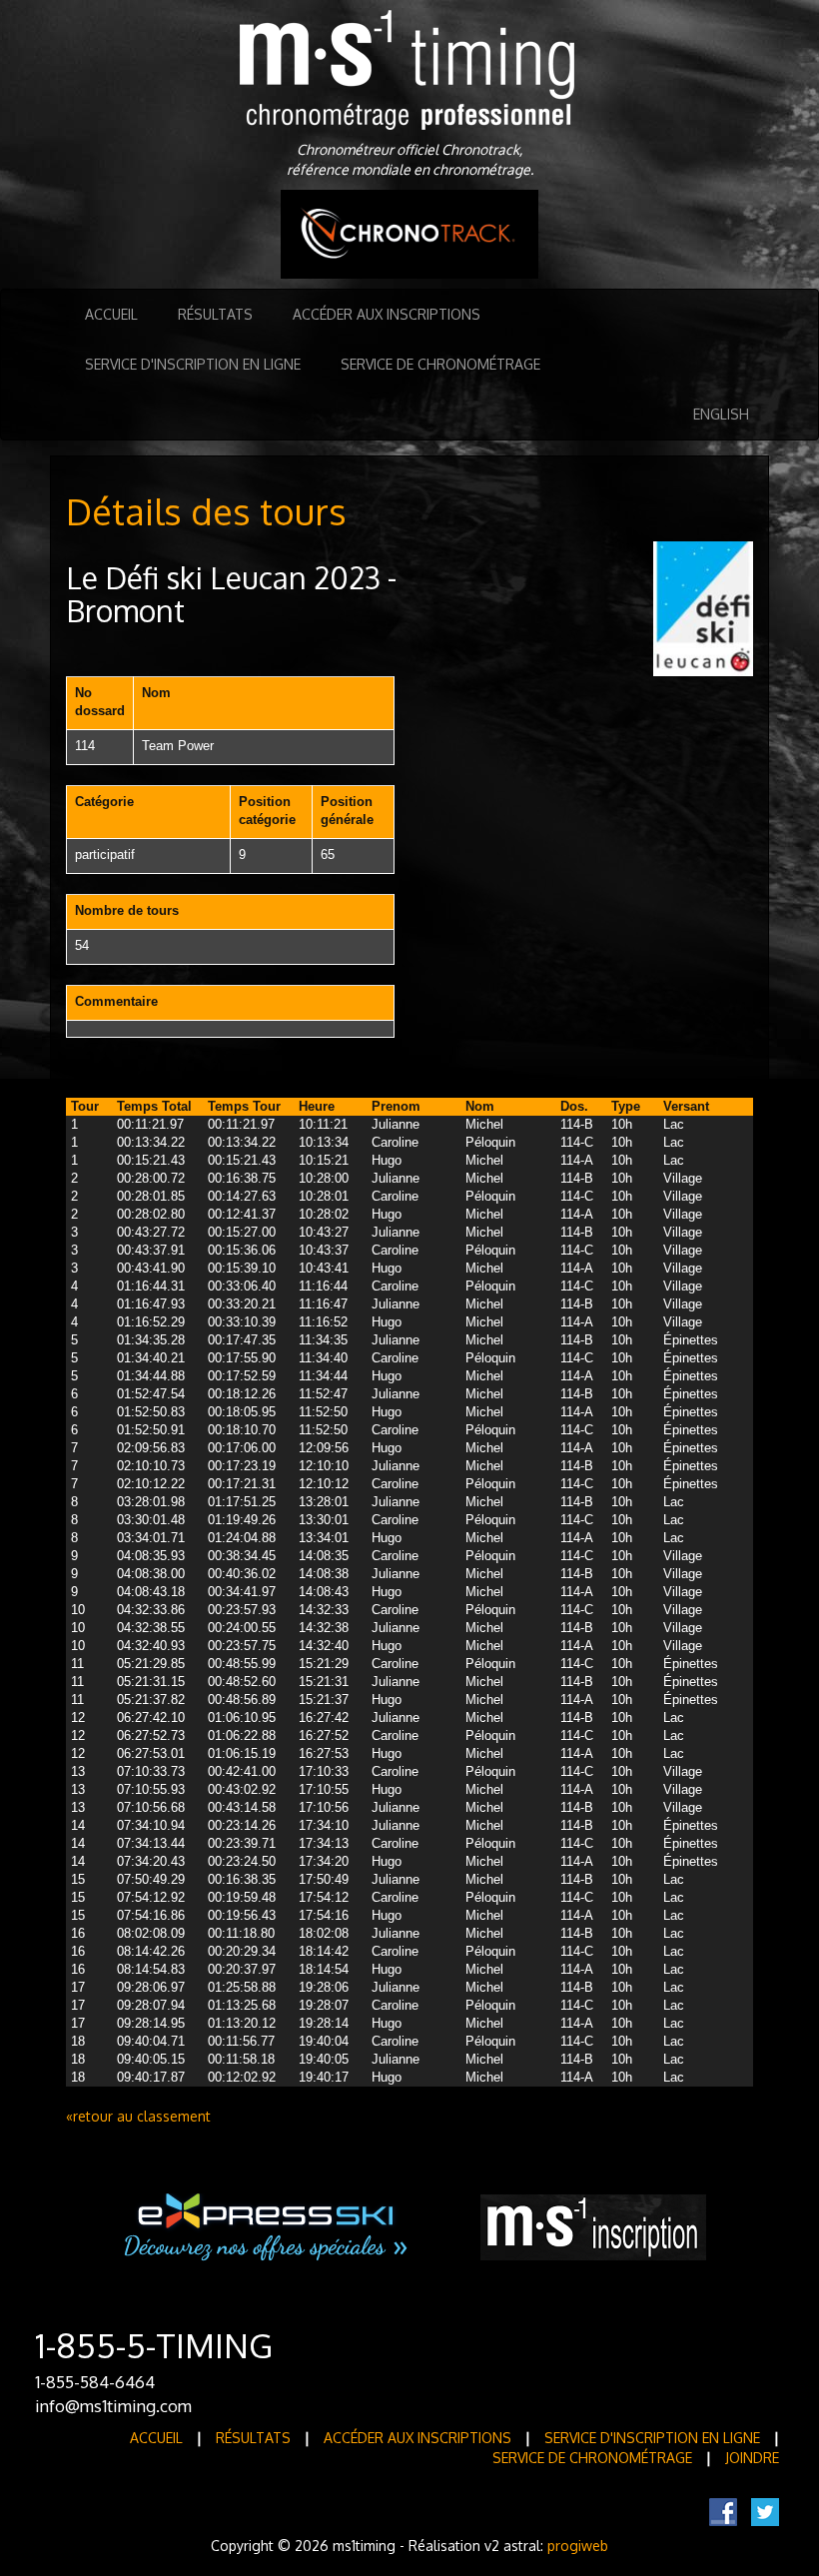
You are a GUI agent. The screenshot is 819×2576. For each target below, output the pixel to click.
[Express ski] (267, 2226)
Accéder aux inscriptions (387, 314)
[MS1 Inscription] (593, 2226)
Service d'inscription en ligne (193, 364)
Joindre (752, 2458)
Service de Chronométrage (440, 364)
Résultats (215, 314)
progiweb (578, 2546)
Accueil (111, 314)
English (721, 414)
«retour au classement (138, 2116)
